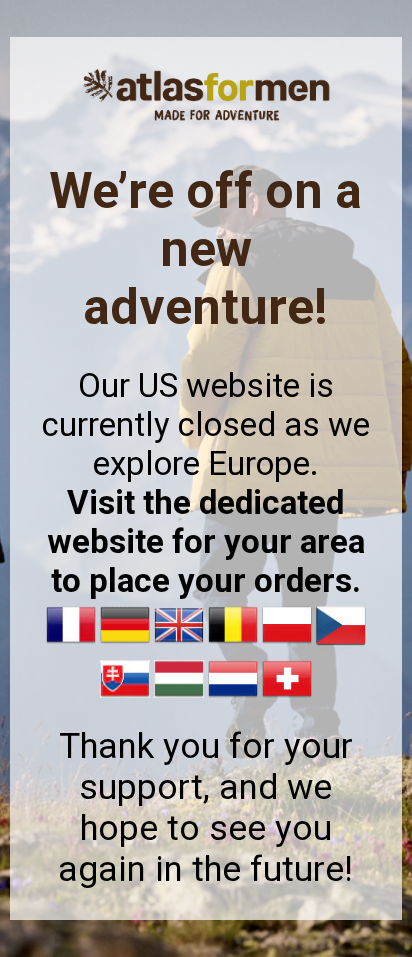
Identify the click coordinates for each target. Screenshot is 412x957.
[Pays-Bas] (233, 698)
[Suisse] (287, 698)
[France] (71, 644)
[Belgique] (233, 644)
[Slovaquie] (125, 698)
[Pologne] (287, 644)
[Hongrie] (179, 698)
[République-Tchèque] (341, 644)
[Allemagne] (125, 644)
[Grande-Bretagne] (179, 644)
